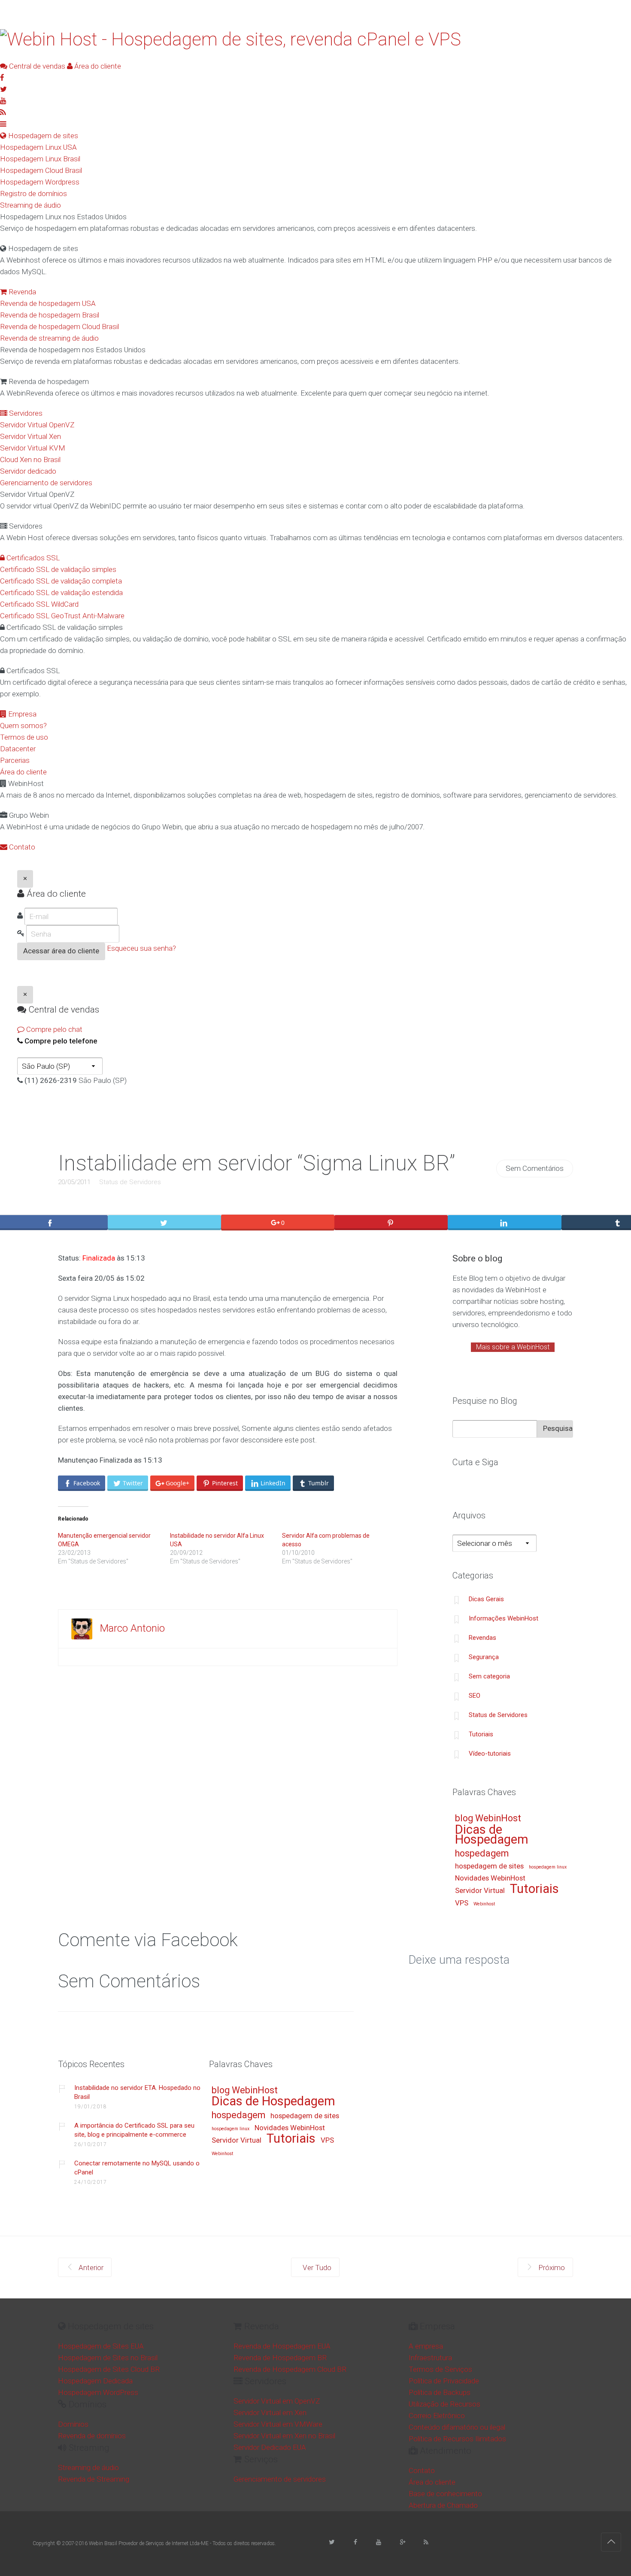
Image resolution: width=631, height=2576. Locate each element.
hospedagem (482, 1854)
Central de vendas (36, 66)
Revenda (21, 292)
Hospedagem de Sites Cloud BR (109, 2369)
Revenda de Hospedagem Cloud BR (290, 2369)
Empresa (21, 714)
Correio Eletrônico (437, 2416)
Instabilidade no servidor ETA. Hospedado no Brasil (137, 2092)
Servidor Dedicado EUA (270, 2447)
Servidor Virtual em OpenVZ (277, 2401)
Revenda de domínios (92, 2436)
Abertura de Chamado (443, 2505)
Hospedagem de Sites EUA (101, 2346)
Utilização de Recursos (444, 2404)
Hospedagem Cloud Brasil (41, 170)
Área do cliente (97, 66)
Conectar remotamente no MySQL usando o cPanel (137, 2168)
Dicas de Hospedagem (492, 1835)
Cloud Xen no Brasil (30, 460)
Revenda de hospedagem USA (48, 303)
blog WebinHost (488, 1819)
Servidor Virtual (480, 1891)
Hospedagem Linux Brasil (40, 159)
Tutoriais (481, 1734)
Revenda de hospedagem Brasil (50, 315)
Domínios (73, 2424)
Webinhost (484, 1904)
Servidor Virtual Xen (30, 436)
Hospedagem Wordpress (40, 182)
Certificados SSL (32, 558)
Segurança (484, 1657)
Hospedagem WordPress (98, 2392)
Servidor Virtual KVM (33, 448)
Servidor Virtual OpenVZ (37, 425)
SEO (475, 1696)
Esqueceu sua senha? (141, 948)
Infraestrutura (430, 2358)
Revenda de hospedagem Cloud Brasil (59, 327)
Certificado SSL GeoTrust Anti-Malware (62, 616)
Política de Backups (440, 2392)
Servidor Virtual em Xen (270, 2413)
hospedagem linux (548, 1867)
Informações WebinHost (504, 1618)
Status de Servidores (130, 1182)
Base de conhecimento (445, 2494)
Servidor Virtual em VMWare (278, 2424)
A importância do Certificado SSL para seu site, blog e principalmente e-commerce (134, 2130)
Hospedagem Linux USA (38, 147)
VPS (462, 1903)
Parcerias (15, 760)
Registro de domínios (33, 194)
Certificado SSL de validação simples (58, 569)
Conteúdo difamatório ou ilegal (457, 2427)
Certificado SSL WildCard (39, 604)
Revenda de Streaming (94, 2479)
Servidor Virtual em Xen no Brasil (284, 2436)
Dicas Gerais (486, 1599)
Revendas (482, 1638)
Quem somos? (23, 726)
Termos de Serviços (440, 2369)
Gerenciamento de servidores (46, 483)
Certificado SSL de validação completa (61, 581)
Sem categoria (489, 1676)
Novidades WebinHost (490, 1878)
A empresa (426, 2346)
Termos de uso (24, 737)
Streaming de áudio (30, 205)
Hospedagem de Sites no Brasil (108, 2358)
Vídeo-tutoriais (490, 1754)
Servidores (25, 413)
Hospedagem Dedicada (95, 2381)
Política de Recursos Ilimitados (457, 2439)
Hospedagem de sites (42, 136)
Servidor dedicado (28, 471)
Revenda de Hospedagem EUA (282, 2346)
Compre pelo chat (53, 1029)
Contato (21, 847)
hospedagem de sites (489, 1866)
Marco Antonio (132, 1628)
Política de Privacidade (444, 2381)
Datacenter (18, 749)
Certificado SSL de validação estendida (61, 593)
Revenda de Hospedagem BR (280, 2358)
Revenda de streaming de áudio (49, 338)
